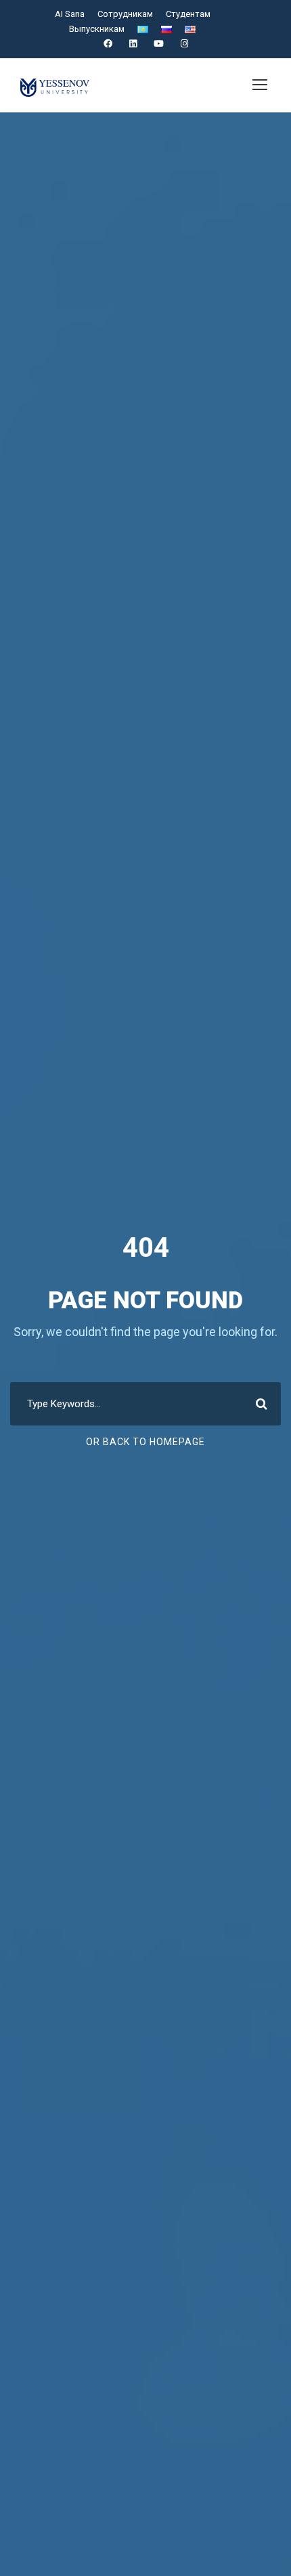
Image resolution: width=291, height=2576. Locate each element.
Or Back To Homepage (145, 1442)
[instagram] (184, 44)
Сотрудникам (125, 14)
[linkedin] (133, 44)
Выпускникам (97, 29)
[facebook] (108, 44)
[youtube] (159, 44)
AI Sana (70, 14)
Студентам (188, 14)
